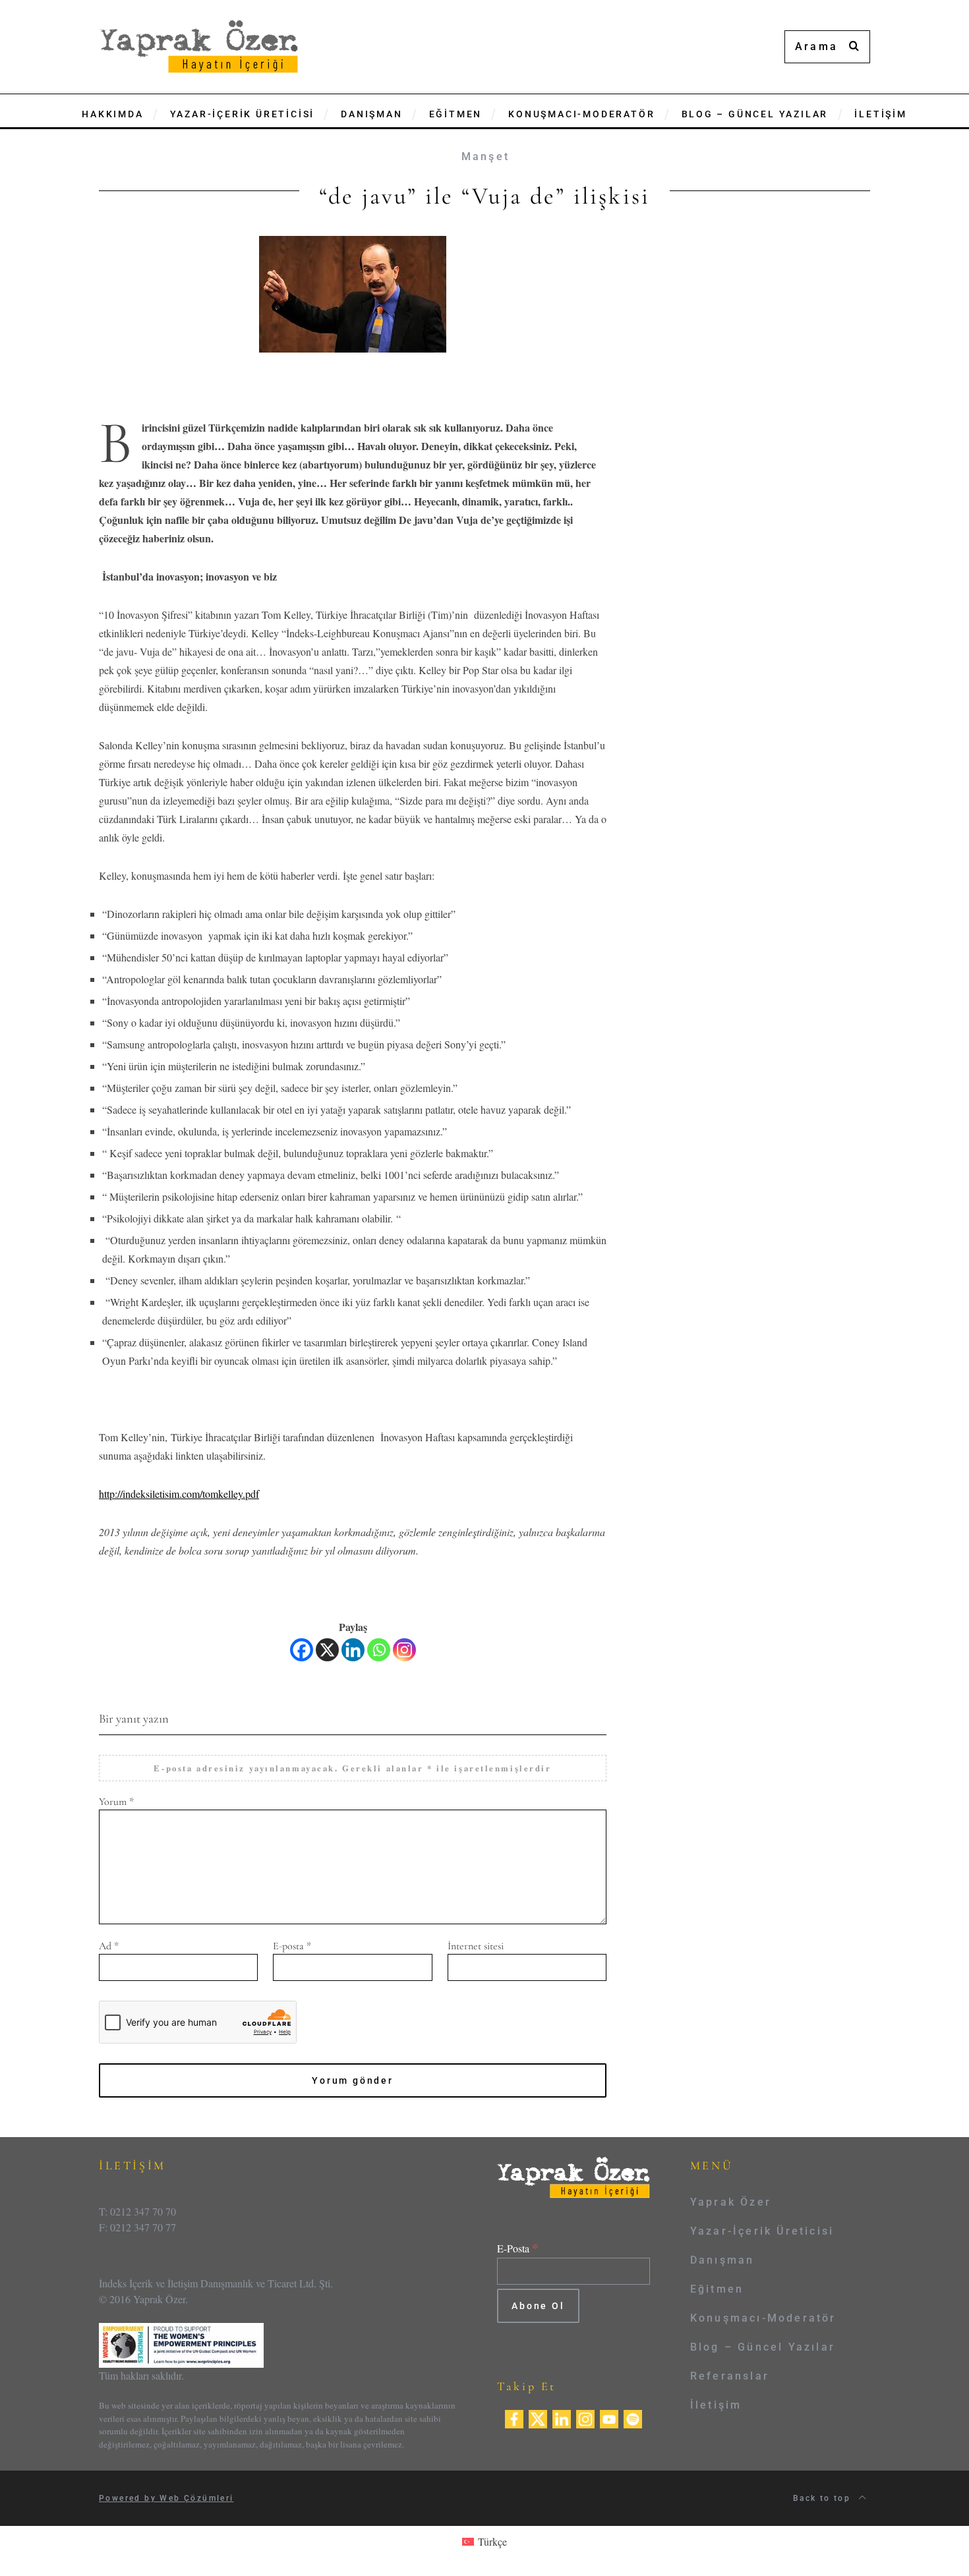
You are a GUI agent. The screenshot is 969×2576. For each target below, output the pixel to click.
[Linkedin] (353, 1650)
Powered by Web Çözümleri (166, 2498)
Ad (109, 1946)
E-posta (292, 1946)
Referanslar (730, 2376)
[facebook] (514, 2417)
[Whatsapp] (379, 1650)
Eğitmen (717, 2289)
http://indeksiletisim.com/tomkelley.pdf (179, 1494)
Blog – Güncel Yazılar (763, 2347)
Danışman (722, 2260)
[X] (327, 1650)
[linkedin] (562, 2417)
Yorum (116, 1802)
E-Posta (518, 2248)
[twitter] (538, 2417)
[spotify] (633, 2417)
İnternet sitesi (476, 1946)
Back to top (824, 2498)
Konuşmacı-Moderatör (763, 2318)
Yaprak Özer (731, 2202)
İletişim (716, 2405)
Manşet (485, 157)
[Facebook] (302, 1650)
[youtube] (609, 2417)
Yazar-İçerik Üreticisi (762, 2231)
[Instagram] (404, 1650)
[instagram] (585, 2417)
